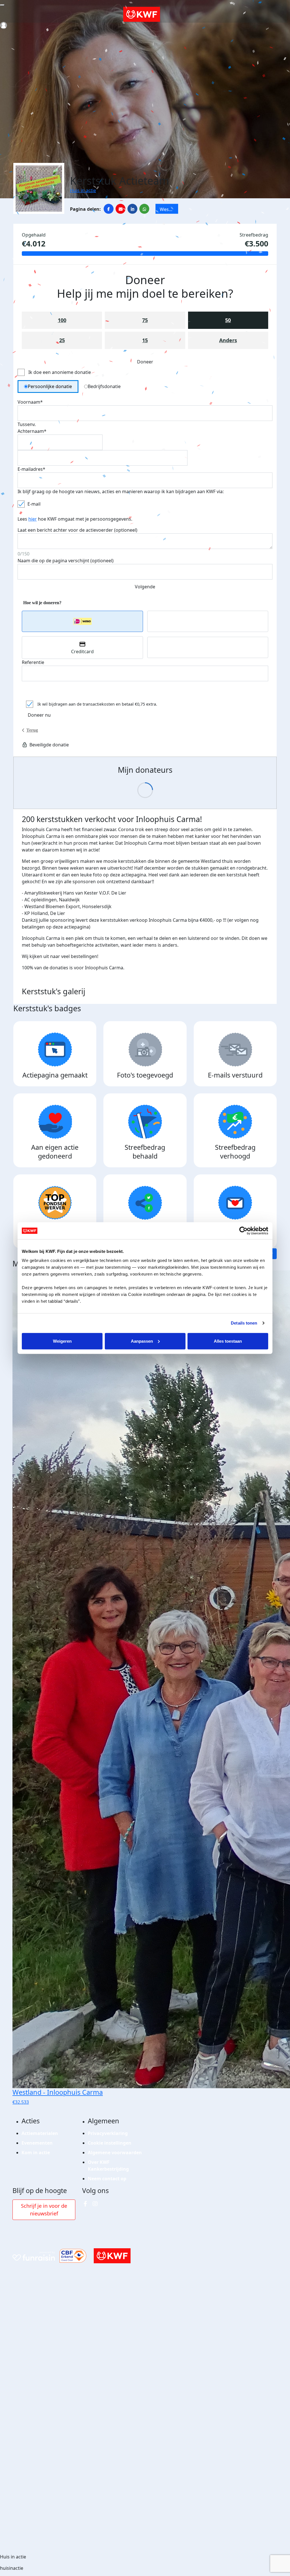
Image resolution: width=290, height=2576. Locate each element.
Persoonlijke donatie (50, 386)
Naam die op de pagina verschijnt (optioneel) (66, 561)
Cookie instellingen (110, 2143)
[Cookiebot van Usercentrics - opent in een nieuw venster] (243, 1231)
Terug (32, 730)
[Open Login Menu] (4, 25)
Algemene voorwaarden (115, 2153)
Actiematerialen (40, 2133)
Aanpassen (142, 1341)
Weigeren (62, 1341)
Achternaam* (32, 431)
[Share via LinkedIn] (132, 209)
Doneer (145, 362)
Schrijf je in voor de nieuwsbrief (44, 2210)
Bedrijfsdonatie (104, 386)
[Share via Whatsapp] (144, 209)
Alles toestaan (228, 1341)
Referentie (33, 662)
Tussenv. (27, 424)
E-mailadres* (31, 469)
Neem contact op (107, 2179)
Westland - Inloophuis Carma (169, 210)
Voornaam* (30, 402)
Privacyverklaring (108, 2133)
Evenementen (37, 2143)
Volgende (145, 587)
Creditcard (82, 652)
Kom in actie (36, 2153)
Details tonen (244, 1323)
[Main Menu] (2, 5)
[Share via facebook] (109, 209)
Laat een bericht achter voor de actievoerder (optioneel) (77, 530)
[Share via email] (121, 209)
